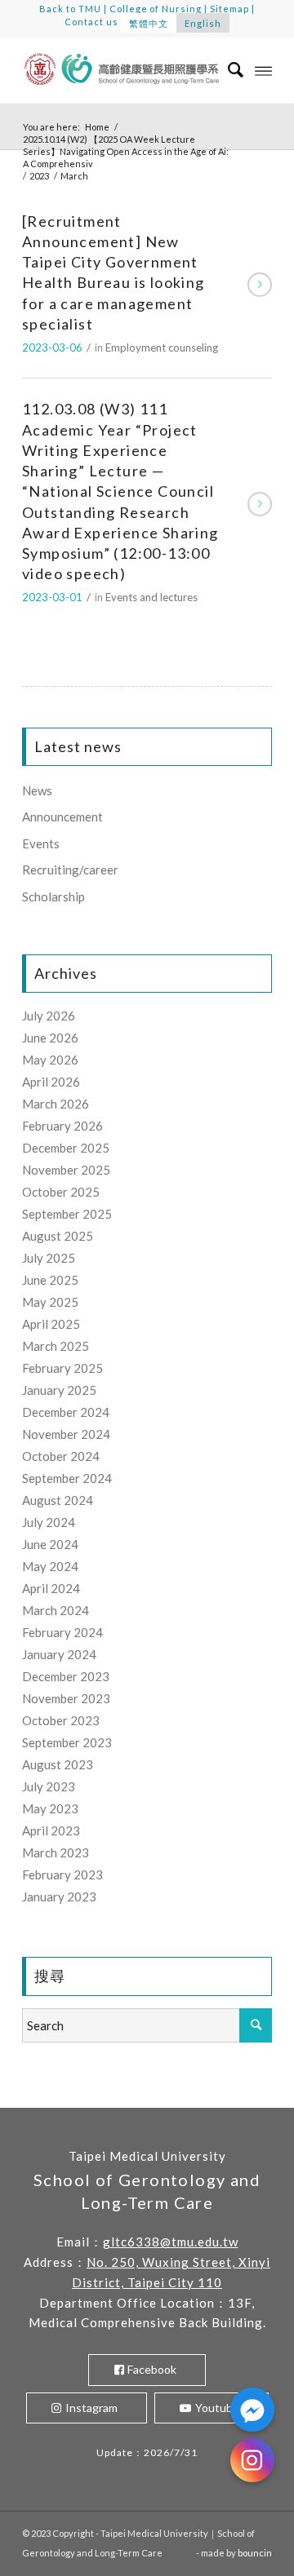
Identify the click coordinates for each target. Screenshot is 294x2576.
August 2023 (58, 1764)
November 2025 (66, 1170)
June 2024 (50, 1544)
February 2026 (62, 1126)
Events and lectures (151, 597)
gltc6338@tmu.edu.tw (171, 2242)
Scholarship (53, 896)
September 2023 (67, 1742)
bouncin (255, 2553)
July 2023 (49, 1786)
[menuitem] (227, 70)
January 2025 (59, 1390)
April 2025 (51, 1324)
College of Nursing (156, 9)
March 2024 (56, 1610)
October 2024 (61, 1456)
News (37, 790)
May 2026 (50, 1060)
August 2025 (58, 1236)
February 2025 (62, 1368)
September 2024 (67, 1478)
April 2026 (51, 1082)
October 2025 (61, 1192)
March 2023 (56, 1852)
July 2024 (49, 1522)
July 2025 (49, 1258)
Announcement (62, 817)
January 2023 (59, 1897)
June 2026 (50, 1038)
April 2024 (51, 1588)
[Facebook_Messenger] (252, 2410)
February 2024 (62, 1632)
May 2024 (50, 1566)
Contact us (91, 22)
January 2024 (59, 1654)
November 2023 (66, 1698)
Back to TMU (70, 9)
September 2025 (67, 1214)
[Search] (227, 70)
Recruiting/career (70, 870)
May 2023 (50, 1808)
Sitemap (229, 9)
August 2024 (58, 1500)
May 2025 (50, 1302)
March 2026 (56, 1104)
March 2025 (56, 1346)
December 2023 (66, 1676)
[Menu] (263, 70)
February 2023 (62, 1874)
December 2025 (66, 1148)
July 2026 (49, 1016)
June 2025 (50, 1280)
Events (41, 843)
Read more (260, 285)
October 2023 (61, 1720)
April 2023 (51, 1830)
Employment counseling (162, 347)
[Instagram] (252, 2460)
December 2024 (66, 1412)
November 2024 (66, 1434)
